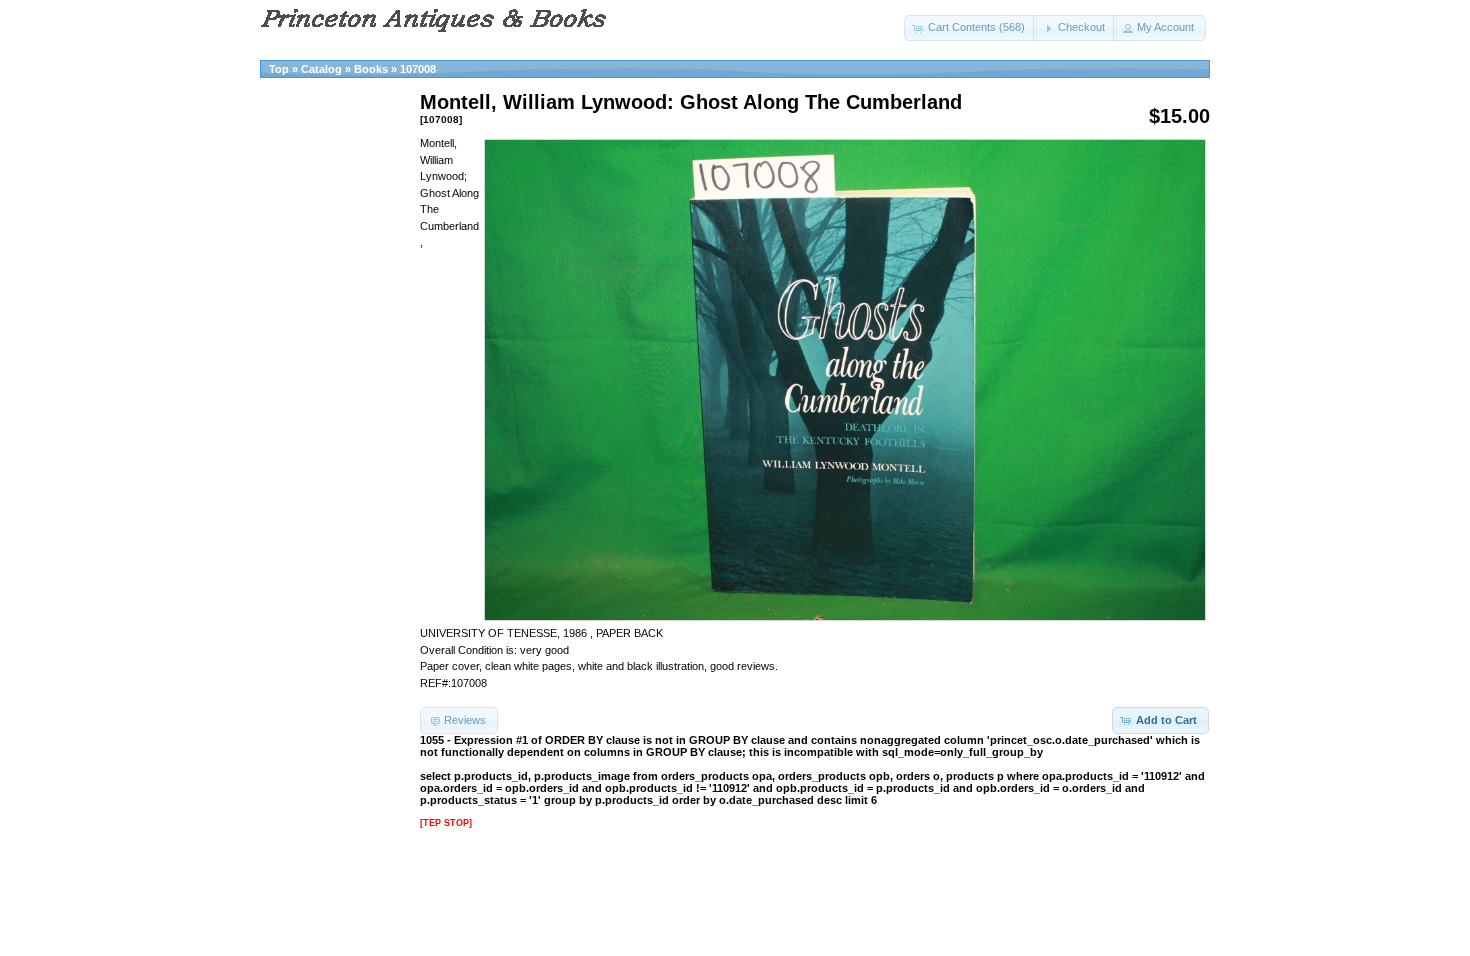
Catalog (321, 69)
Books (371, 69)
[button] (970, 28)
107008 (418, 69)
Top (279, 69)
